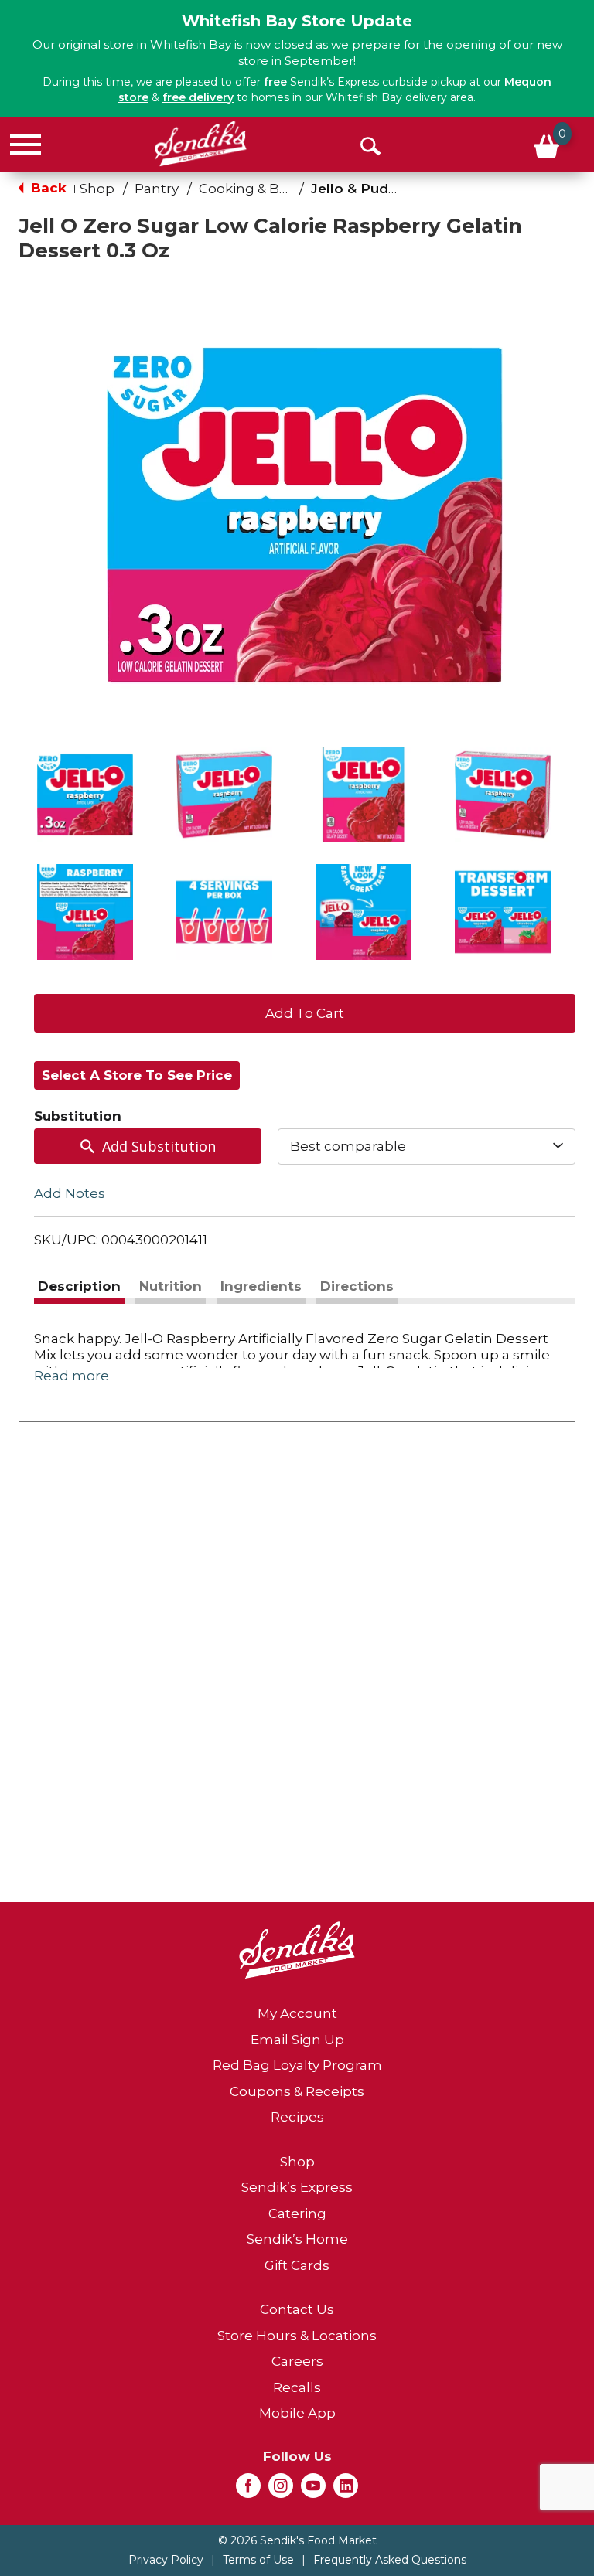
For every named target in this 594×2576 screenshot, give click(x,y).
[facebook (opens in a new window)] (248, 2490)
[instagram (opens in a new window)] (281, 2490)
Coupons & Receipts (297, 2091)
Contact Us (297, 2309)
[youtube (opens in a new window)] (313, 2490)
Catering (297, 2214)
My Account (297, 2013)
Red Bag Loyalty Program (297, 2065)
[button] (85, 795)
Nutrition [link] (171, 1286)
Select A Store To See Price (137, 1075)
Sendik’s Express (297, 2187)
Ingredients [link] (261, 1286)
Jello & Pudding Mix (379, 189)
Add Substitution (159, 1146)
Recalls (297, 2387)
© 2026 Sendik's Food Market (297, 2540)
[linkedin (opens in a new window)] (346, 2490)
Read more (72, 1376)
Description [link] (79, 1286)
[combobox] (427, 1146)
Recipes (297, 2117)
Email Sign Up (297, 2040)
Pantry (157, 189)
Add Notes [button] (70, 1193)
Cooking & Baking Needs (281, 189)
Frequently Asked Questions (390, 2560)
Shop (97, 189)
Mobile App (297, 2413)
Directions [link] (357, 1286)
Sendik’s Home (297, 2239)
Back (47, 188)
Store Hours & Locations (297, 2336)
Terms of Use (258, 2560)
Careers (297, 2361)
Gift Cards (297, 2265)
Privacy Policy (166, 2560)
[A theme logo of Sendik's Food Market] (201, 144)
